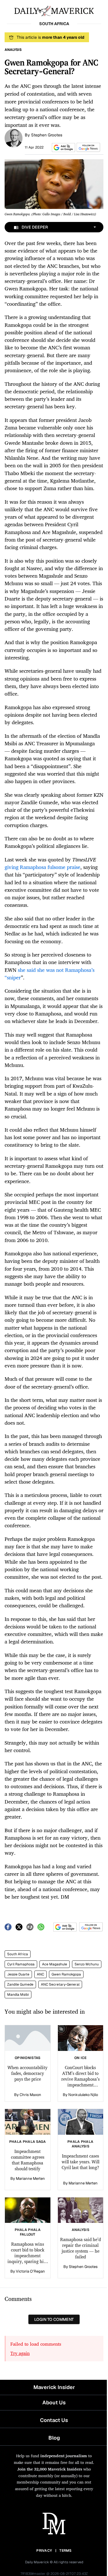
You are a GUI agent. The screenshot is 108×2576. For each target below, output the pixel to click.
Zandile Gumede (20, 1984)
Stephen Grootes (47, 135)
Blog (54, 2438)
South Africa (18, 1954)
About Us (54, 2402)
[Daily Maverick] (54, 10)
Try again (20, 2353)
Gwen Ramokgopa (66, 1974)
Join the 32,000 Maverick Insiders (50, 2469)
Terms (66, 2551)
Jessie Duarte (18, 1974)
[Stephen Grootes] (14, 138)
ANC (40, 1974)
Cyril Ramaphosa (21, 1964)
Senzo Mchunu (87, 1964)
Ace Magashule (55, 1964)
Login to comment (54, 2319)
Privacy (44, 2551)
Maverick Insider (54, 2387)
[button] (62, 148)
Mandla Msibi (18, 1995)
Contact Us (54, 2420)
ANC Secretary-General (60, 1984)
